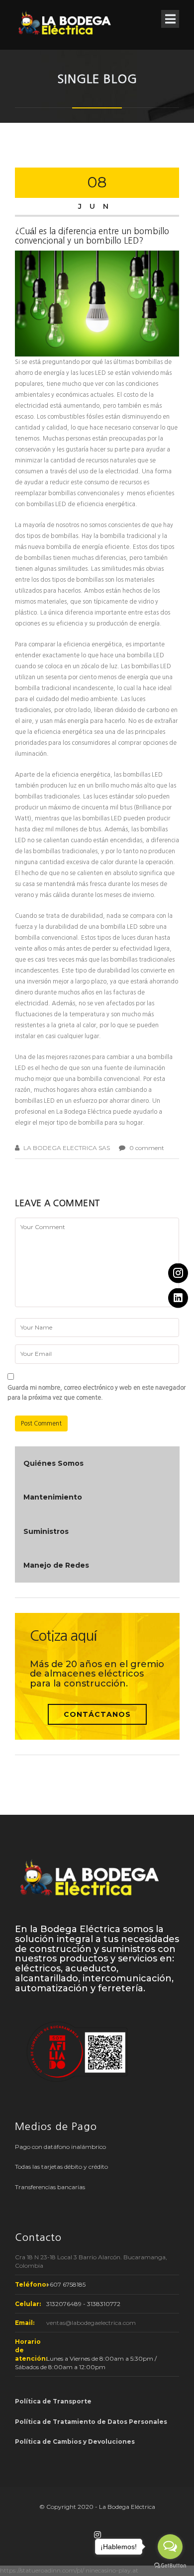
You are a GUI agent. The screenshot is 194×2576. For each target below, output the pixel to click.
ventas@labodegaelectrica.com (91, 2323)
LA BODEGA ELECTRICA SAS (67, 1148)
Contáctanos (97, 1714)
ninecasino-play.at (112, 2570)
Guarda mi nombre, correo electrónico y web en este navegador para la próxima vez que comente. (97, 1393)
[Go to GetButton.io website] (170, 2566)
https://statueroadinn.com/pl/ (42, 2570)
